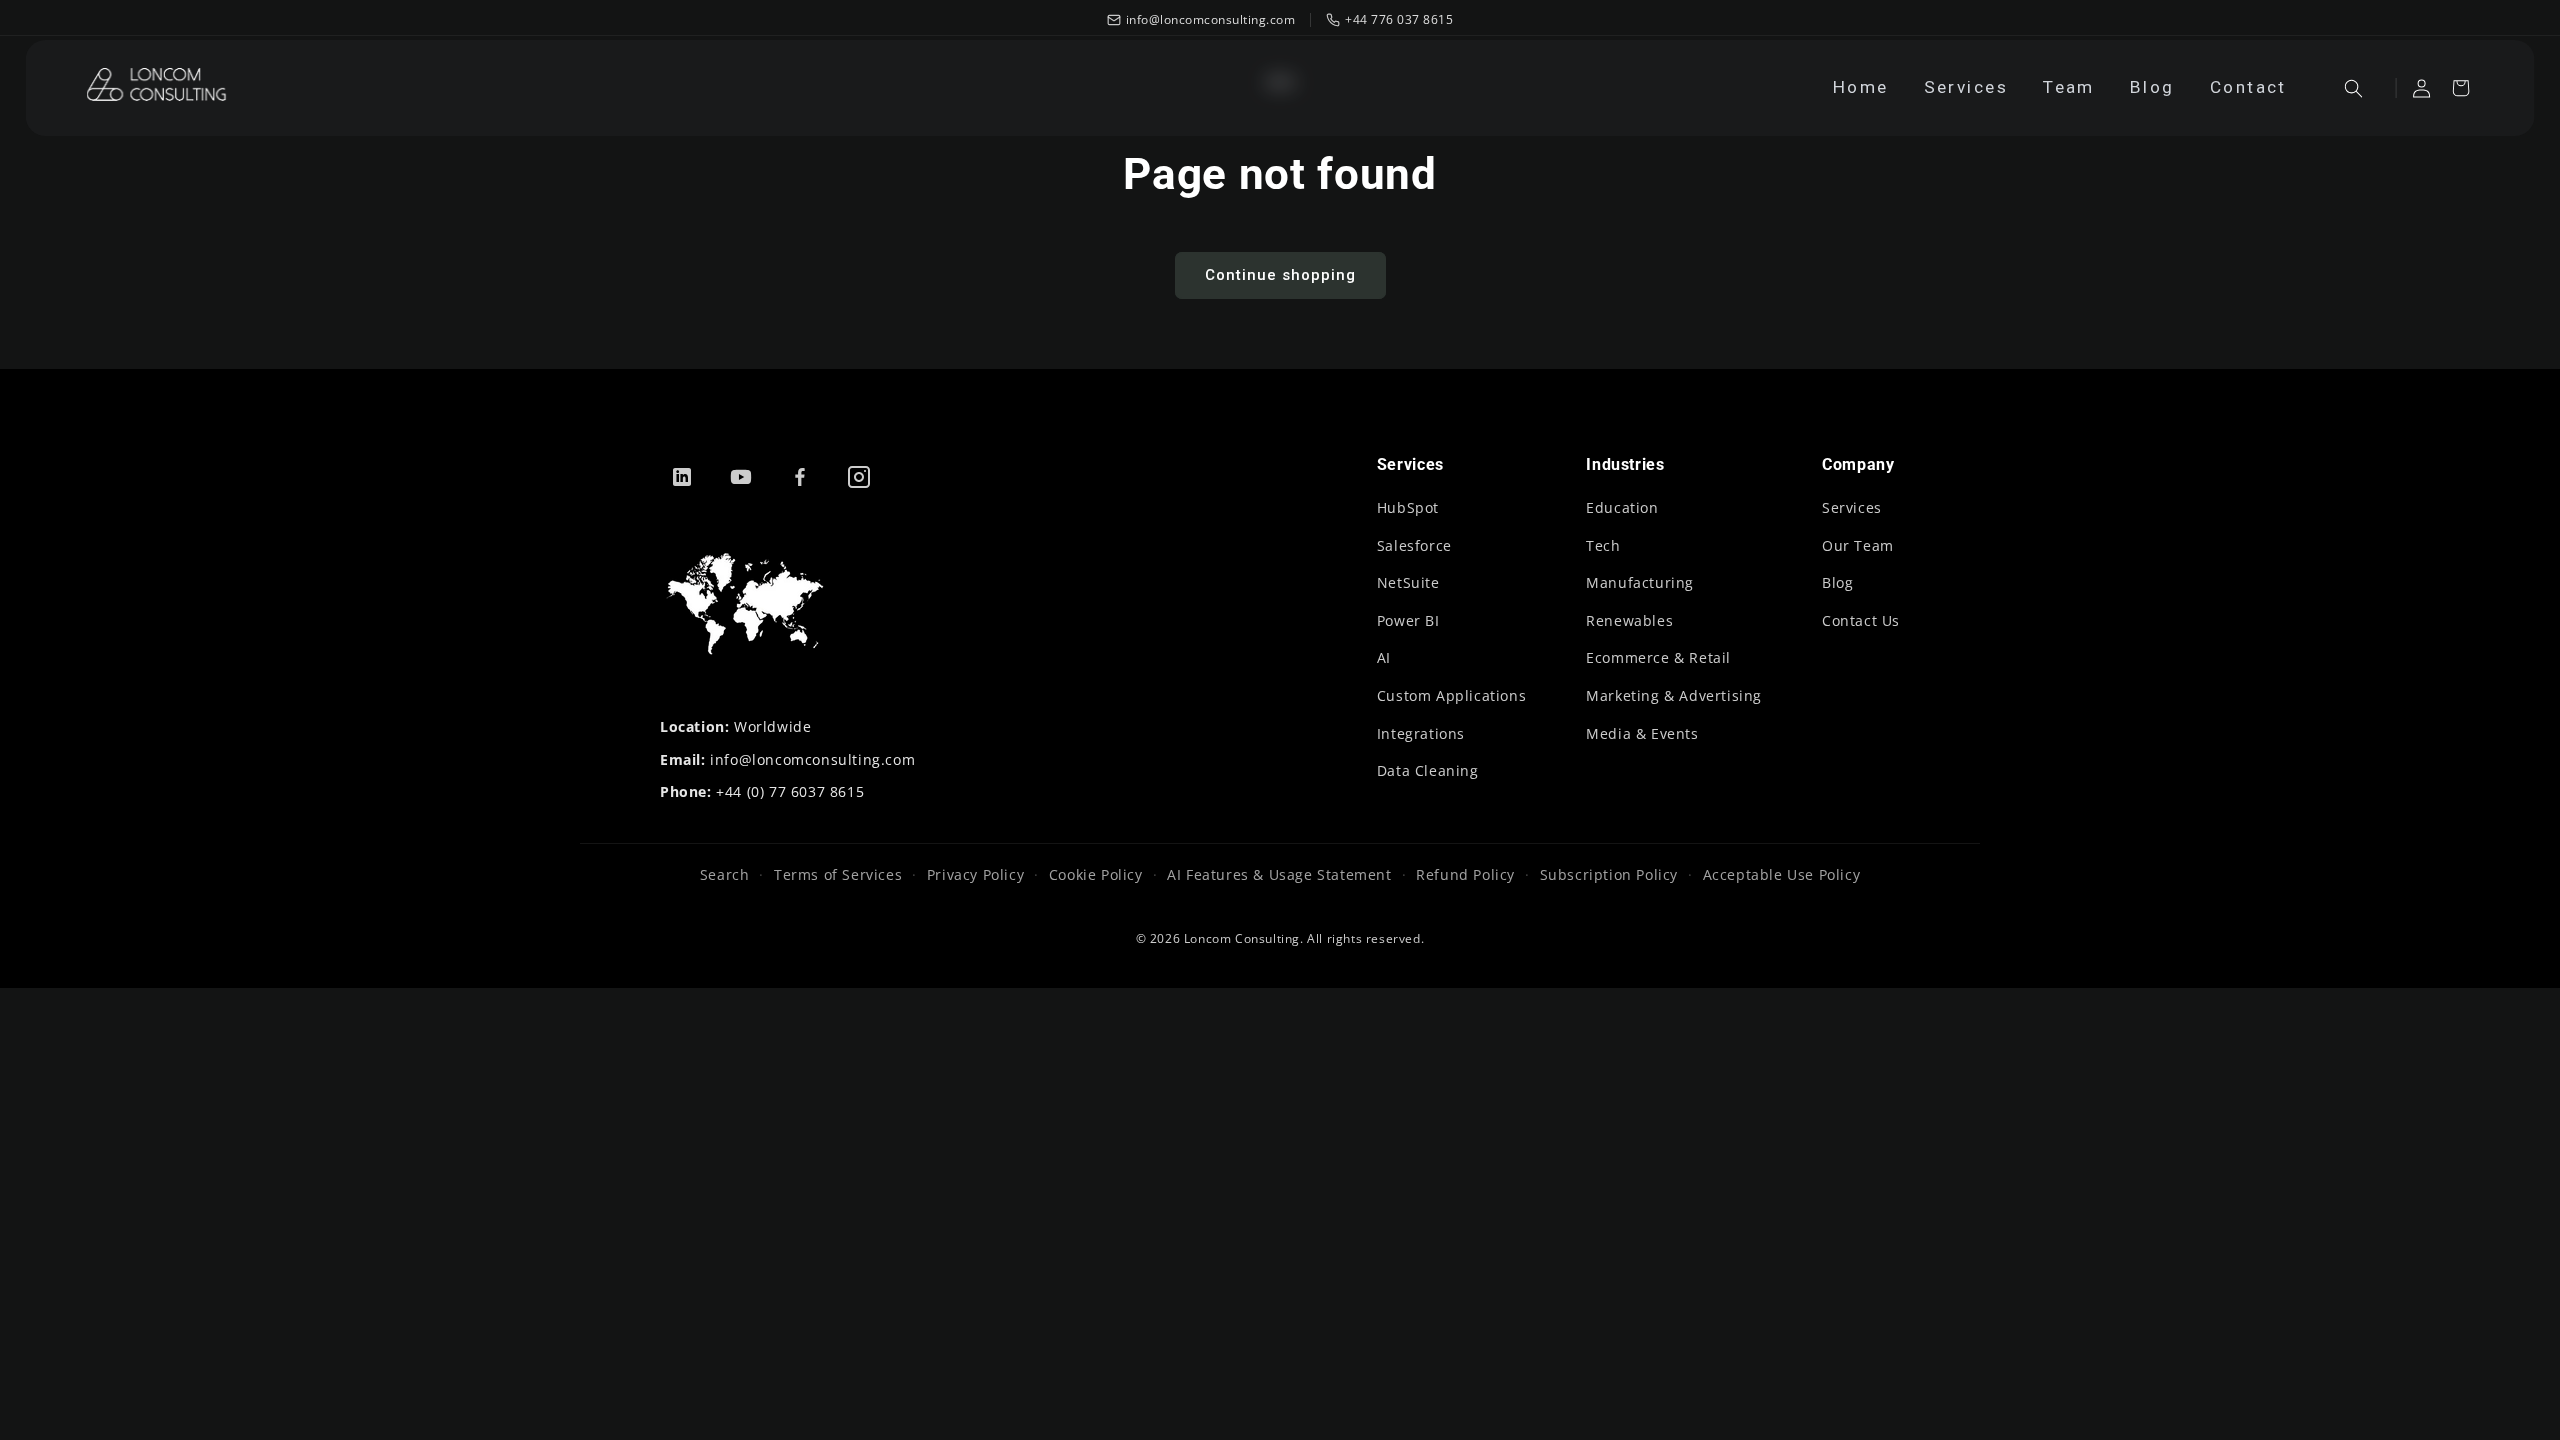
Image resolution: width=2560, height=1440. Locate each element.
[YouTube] (741, 477)
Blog (2152, 87)
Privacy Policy (975, 874)
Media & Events (1642, 733)
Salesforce (1414, 545)
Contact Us (1861, 620)
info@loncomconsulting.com (812, 759)
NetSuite (1408, 582)
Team (2069, 87)
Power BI (1408, 620)
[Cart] (2460, 88)
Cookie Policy (1095, 874)
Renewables (1629, 620)
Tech (1603, 545)
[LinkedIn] (682, 477)
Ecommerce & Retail (1658, 657)
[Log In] (2421, 88)
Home (1861, 87)
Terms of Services (838, 874)
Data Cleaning (1428, 770)
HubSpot (1408, 507)
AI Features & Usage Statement (1279, 874)
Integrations (1421, 733)
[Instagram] (859, 477)
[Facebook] (800, 477)
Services (1966, 87)
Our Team (1858, 545)
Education (1622, 507)
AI (1384, 657)
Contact (2248, 87)
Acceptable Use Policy (1781, 874)
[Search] (2354, 88)
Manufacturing (1640, 582)
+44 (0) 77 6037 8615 (790, 791)
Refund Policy (1465, 874)
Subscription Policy (1609, 874)
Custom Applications (1451, 695)
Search (725, 874)
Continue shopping (1280, 275)
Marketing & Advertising (1674, 695)
